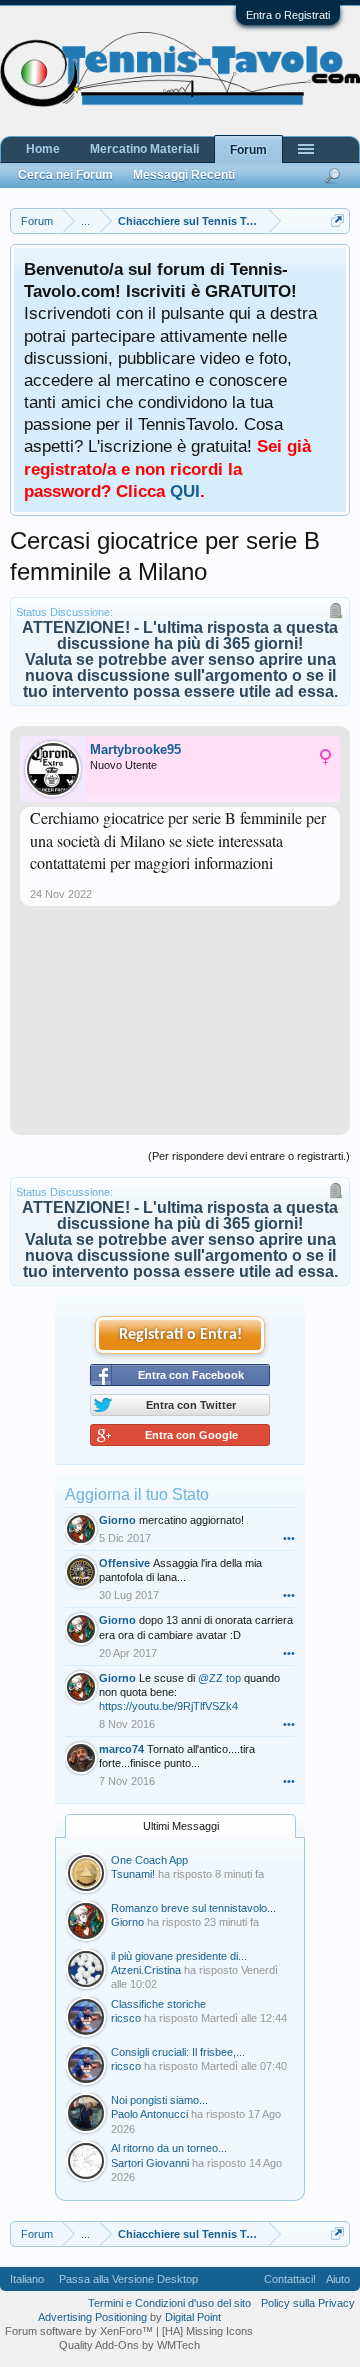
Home (43, 149)
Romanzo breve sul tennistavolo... (193, 1908)
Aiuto (338, 2279)
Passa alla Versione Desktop (128, 2279)
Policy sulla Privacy (308, 2303)
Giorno (117, 1520)
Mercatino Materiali (144, 149)
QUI (185, 491)
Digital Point (193, 2317)
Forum (248, 150)
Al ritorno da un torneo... (169, 2148)
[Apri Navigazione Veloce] (337, 220)
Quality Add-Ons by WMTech (129, 2345)
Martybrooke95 (135, 749)
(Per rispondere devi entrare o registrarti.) (249, 1156)
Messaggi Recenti (184, 175)
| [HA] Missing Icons (204, 2331)
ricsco (126, 2018)
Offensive (124, 1563)
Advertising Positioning (92, 2317)
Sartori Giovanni (150, 2163)
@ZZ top (219, 1678)
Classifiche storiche (158, 2004)
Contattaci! (290, 2279)
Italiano (27, 2279)
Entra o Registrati (288, 15)
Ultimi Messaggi (181, 1826)
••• (289, 1538)
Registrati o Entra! (180, 1335)
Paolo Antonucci (149, 2114)
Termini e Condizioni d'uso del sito (169, 2303)
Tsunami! (133, 1874)
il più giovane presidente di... (179, 1956)
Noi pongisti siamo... (159, 2100)
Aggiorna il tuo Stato (137, 1494)
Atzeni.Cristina (146, 1970)
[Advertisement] (180, 1028)
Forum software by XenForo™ (80, 2331)
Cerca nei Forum (65, 175)
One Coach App (149, 1860)
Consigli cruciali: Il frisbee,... (178, 2052)
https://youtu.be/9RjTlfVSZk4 (168, 1706)
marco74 (121, 1749)
